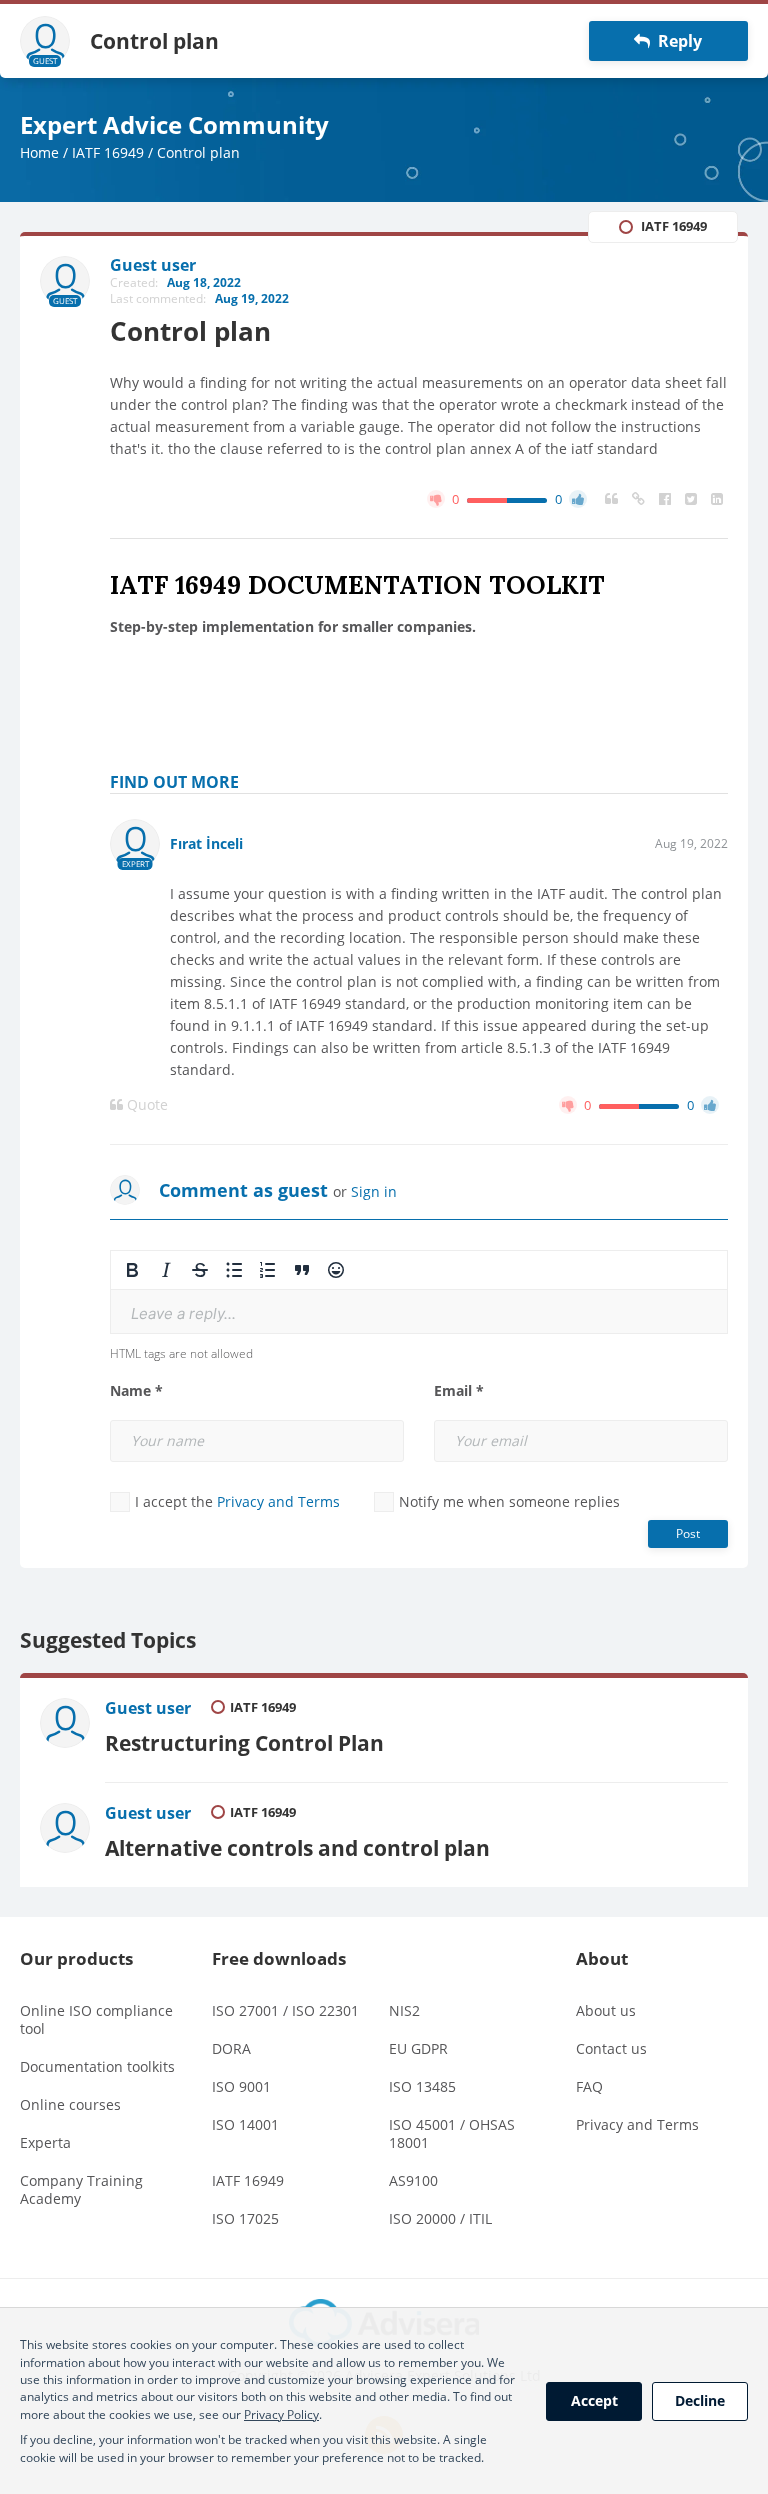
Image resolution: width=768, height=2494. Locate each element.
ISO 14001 (245, 2124)
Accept (594, 2400)
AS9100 (413, 2180)
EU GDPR (418, 2048)
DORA (231, 2048)
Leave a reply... (183, 1313)
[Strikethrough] (200, 1270)
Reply (676, 41)
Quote (145, 1105)
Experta (45, 2142)
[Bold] (132, 1270)
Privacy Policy (281, 2414)
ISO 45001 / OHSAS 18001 (452, 2133)
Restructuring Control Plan (244, 1742)
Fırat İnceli (206, 843)
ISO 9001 (241, 2086)
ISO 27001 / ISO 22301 (285, 2010)
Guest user (148, 1708)
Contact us (611, 2048)
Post (688, 1533)
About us (606, 2010)
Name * (136, 1391)
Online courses (70, 2104)
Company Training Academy (81, 2189)
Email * (459, 1391)
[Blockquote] (302, 1270)
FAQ (589, 2086)
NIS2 (404, 2010)
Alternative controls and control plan (297, 1847)
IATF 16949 (108, 152)
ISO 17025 (245, 2218)
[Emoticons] (336, 1270)
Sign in (374, 1191)
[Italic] (166, 1270)
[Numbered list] (268, 1270)
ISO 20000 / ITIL (440, 2218)
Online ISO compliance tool (96, 2019)
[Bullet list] (234, 1270)
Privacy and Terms (278, 1501)
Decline (700, 2400)
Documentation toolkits (97, 2066)
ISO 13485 (422, 2086)
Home (39, 152)
